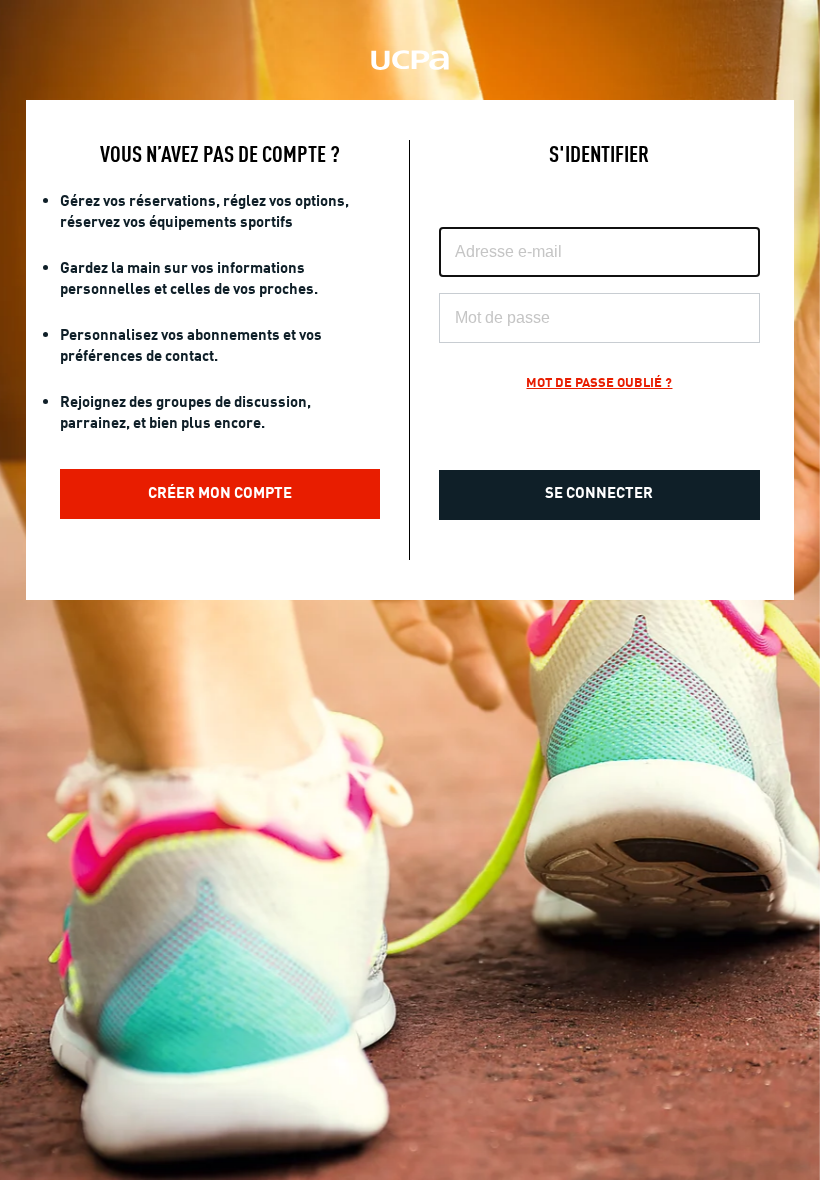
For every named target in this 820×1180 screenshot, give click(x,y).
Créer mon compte (220, 494)
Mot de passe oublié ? (599, 383)
